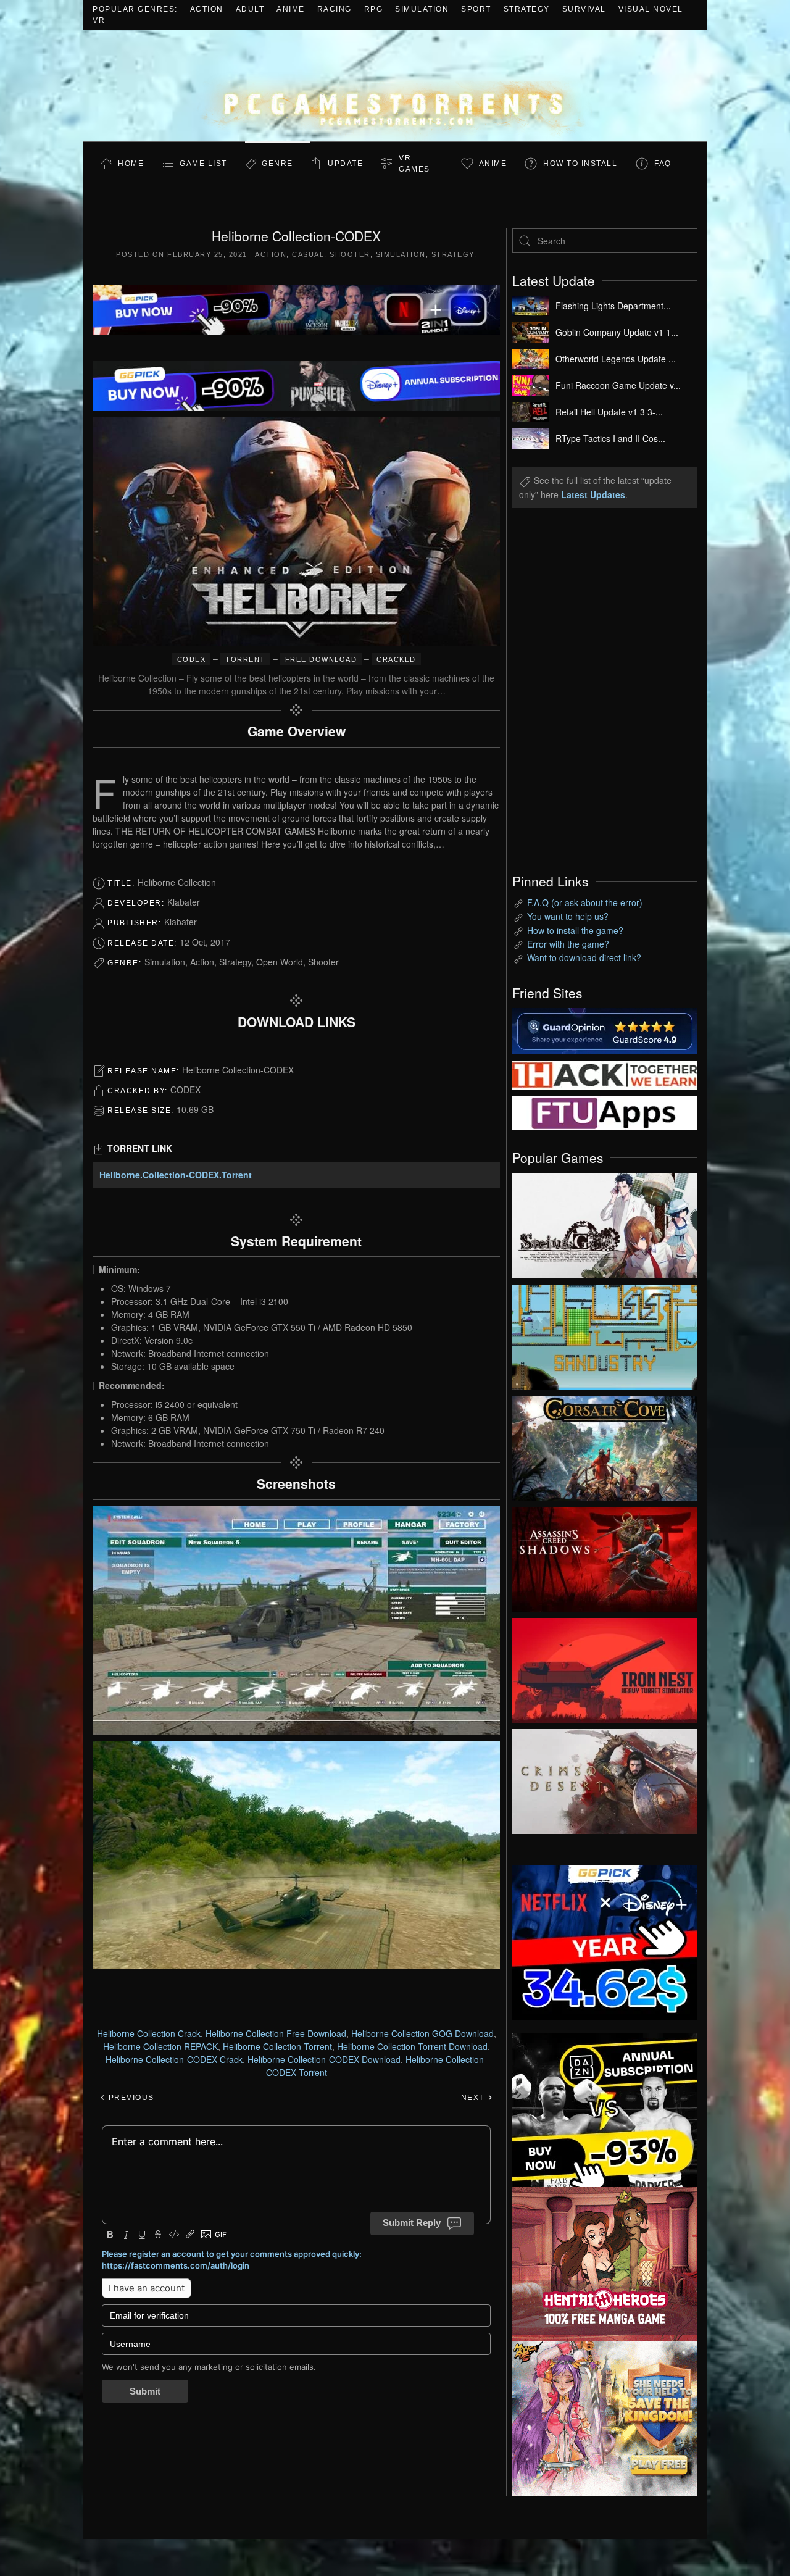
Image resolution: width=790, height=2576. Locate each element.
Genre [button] (277, 164)
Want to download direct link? (584, 957)
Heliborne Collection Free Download (276, 2033)
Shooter (350, 254)
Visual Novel (651, 9)
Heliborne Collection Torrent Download (412, 2046)
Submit (145, 2391)
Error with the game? (568, 944)
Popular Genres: (135, 9)
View (605, 1223)
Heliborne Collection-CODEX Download (324, 2059)
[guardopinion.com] (605, 1030)
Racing (335, 9)
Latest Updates (593, 494)
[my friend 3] (605, 1073)
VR (99, 20)
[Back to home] (395, 85)
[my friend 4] (605, 1112)
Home (131, 164)
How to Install (580, 164)
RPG (374, 9)
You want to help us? (568, 916)
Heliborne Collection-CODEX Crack (174, 2059)
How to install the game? (575, 930)
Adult (250, 9)
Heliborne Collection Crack (149, 2033)
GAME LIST (203, 164)
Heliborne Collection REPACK (160, 2046)
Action (207, 9)
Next (474, 2098)
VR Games (414, 164)
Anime (291, 9)
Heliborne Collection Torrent (277, 2046)
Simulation (422, 9)
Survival (584, 9)
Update (345, 164)
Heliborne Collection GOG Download (422, 2033)
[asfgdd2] (605, 2262)
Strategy (527, 9)
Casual (308, 254)
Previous (130, 2098)
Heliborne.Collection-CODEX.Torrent (176, 1175)
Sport (476, 9)
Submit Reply (412, 2223)
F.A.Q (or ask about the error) (585, 902)
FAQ (663, 164)
